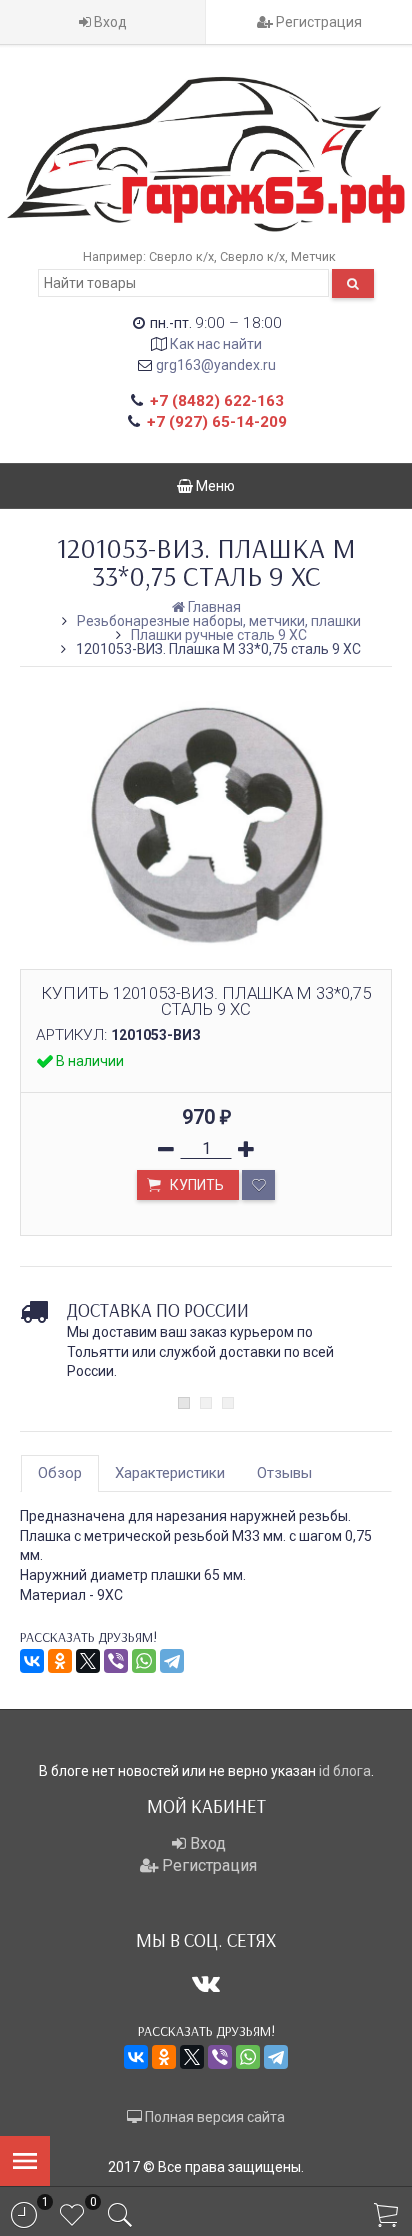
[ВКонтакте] (32, 1661)
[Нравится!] (258, 1185)
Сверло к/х (181, 256)
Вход (109, 22)
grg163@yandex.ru (216, 365)
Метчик (313, 256)
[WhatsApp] (144, 1661)
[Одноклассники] (60, 1661)
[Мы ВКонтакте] (206, 1983)
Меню (214, 486)
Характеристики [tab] (170, 1473)
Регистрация (317, 22)
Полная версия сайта (213, 2117)
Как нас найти (216, 344)
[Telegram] (172, 1661)
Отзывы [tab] (284, 1473)
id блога (345, 1771)
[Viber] (116, 1661)
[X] (88, 1661)
